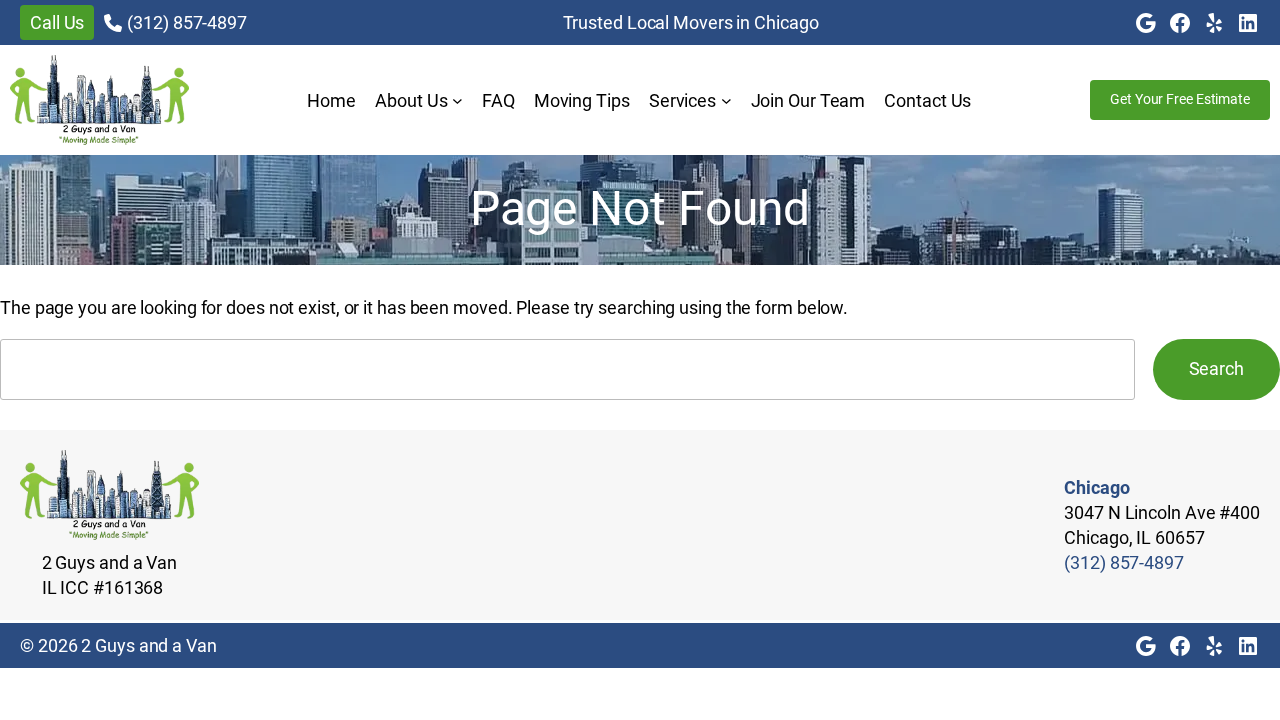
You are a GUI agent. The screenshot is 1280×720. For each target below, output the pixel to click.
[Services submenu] (726, 100)
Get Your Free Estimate (1180, 99)
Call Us (57, 22)
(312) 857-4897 (187, 22)
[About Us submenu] (457, 100)
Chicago (1096, 487)
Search (1216, 368)
